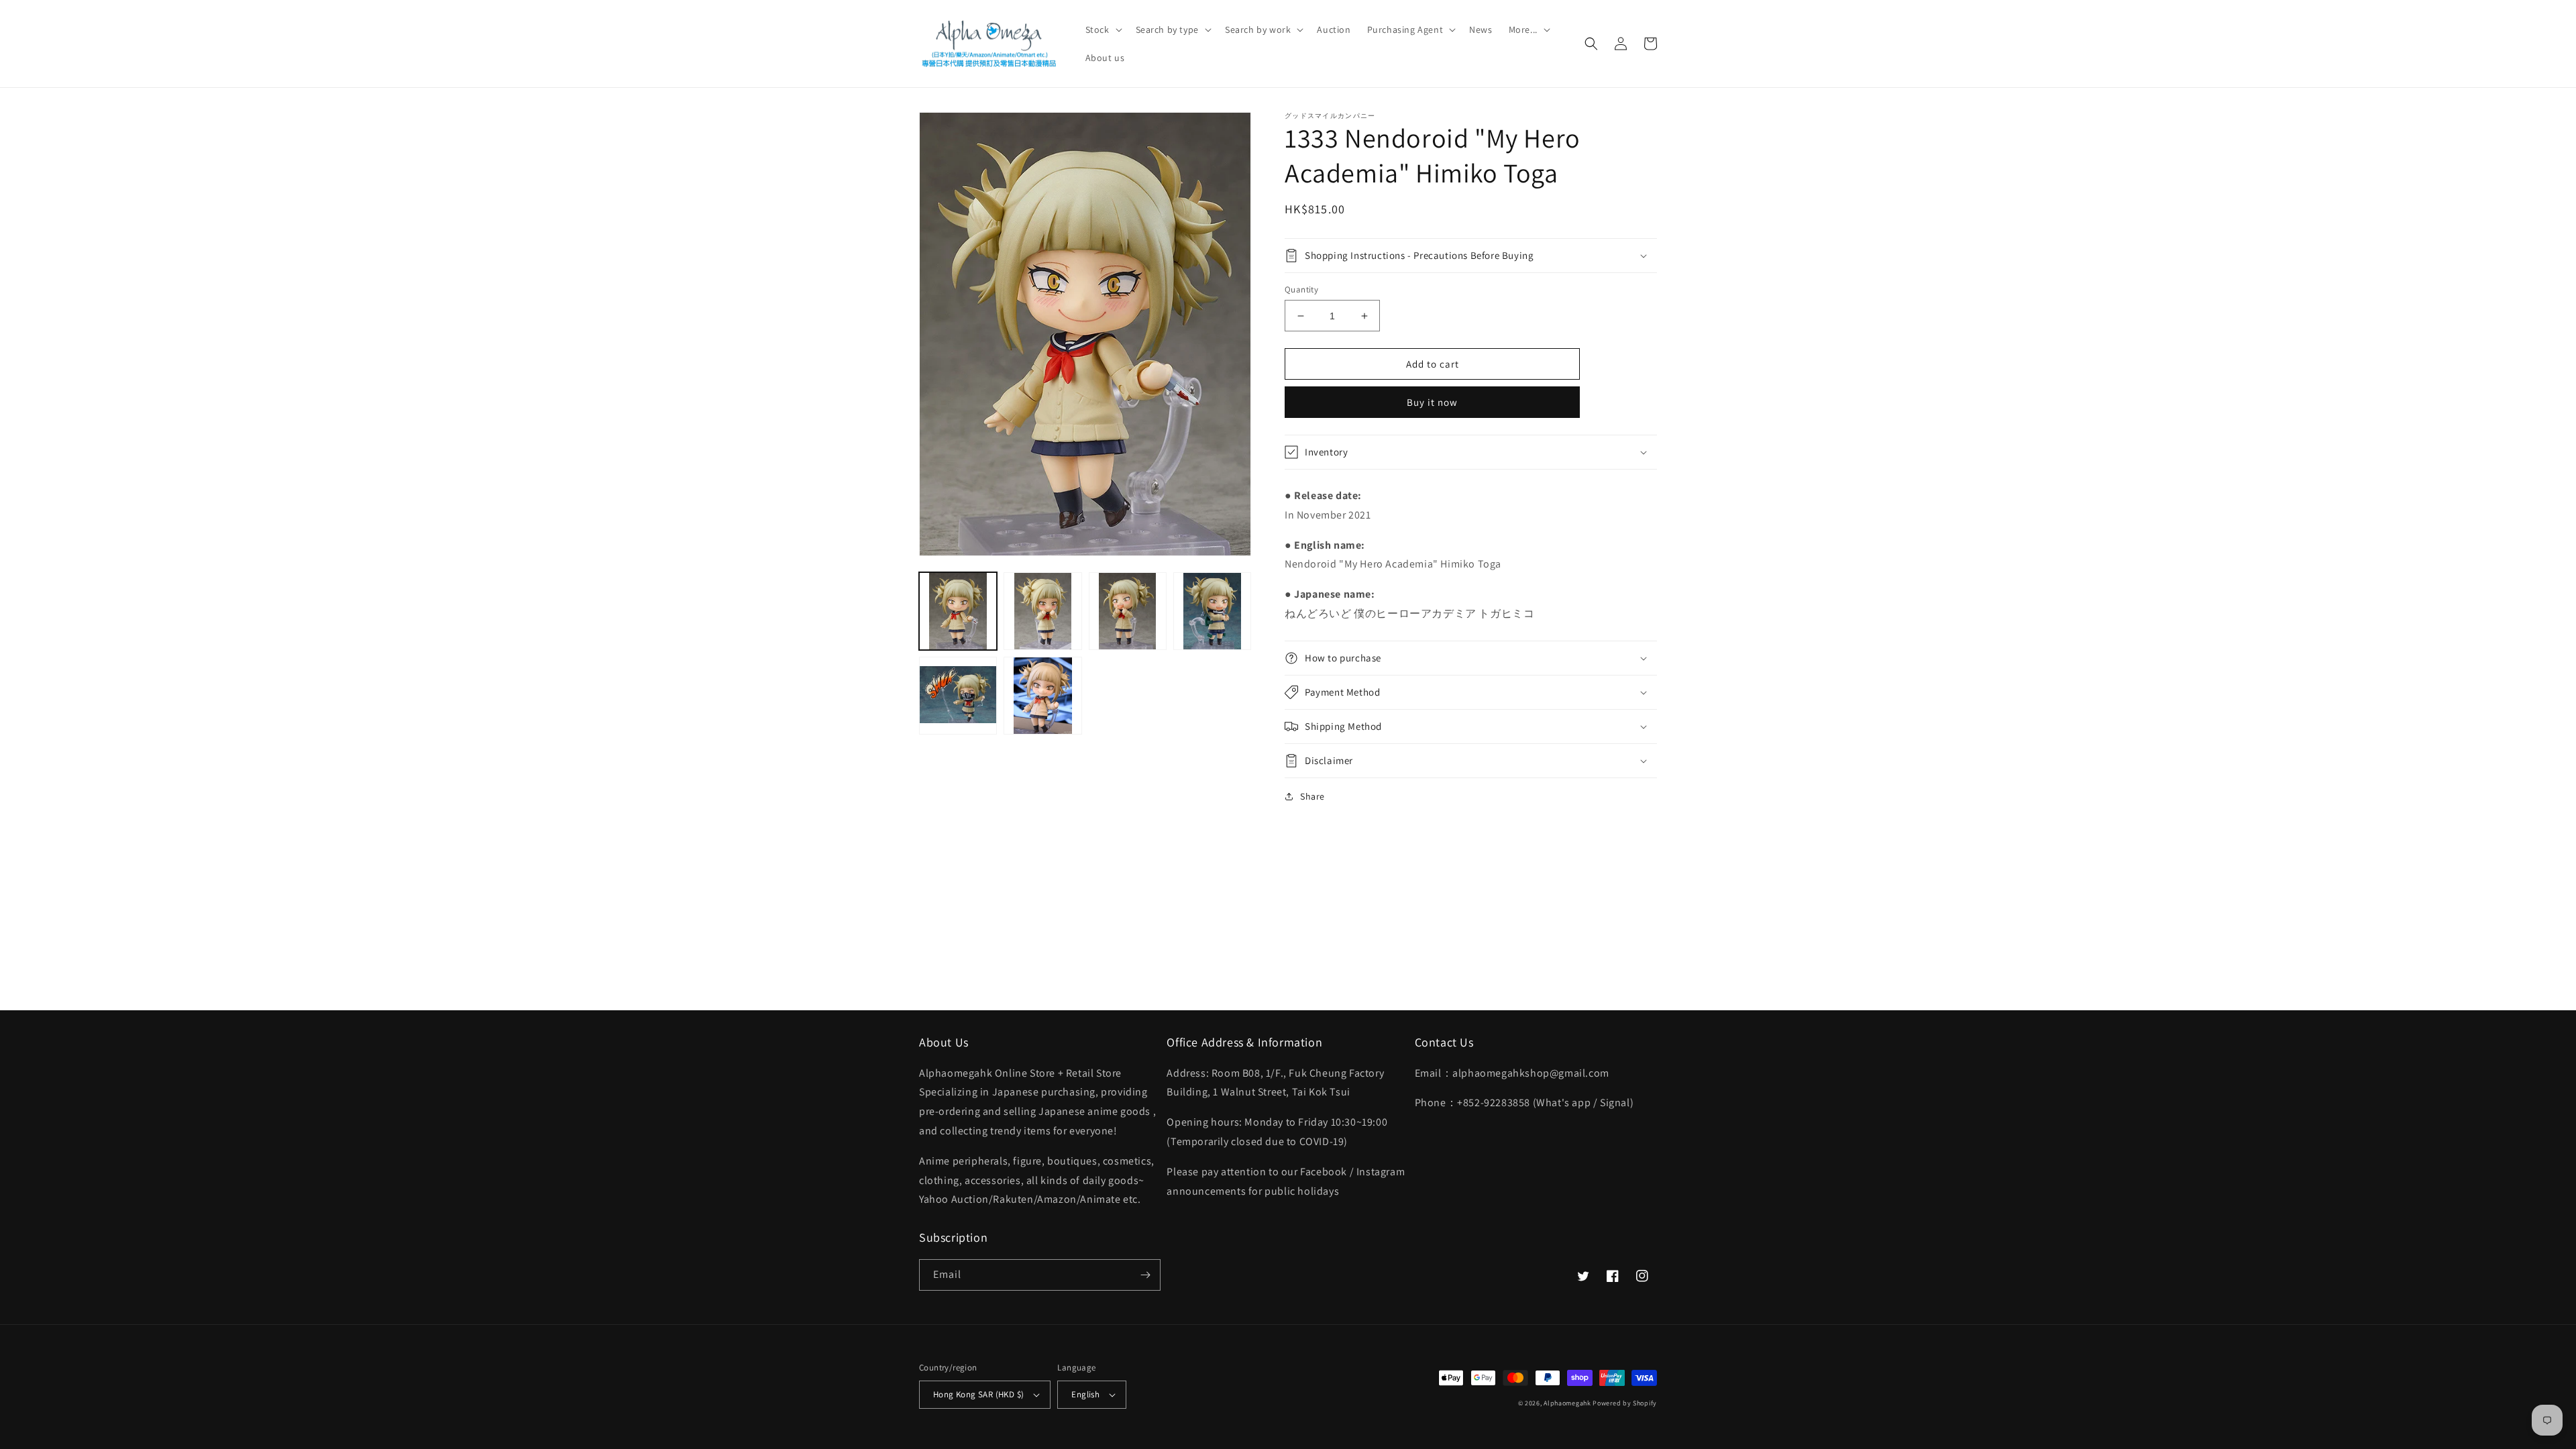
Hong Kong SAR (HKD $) (978, 1394)
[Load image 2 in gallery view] (1042, 611)
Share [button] (1312, 796)
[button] (1103, 30)
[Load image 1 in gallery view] (958, 611)
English (1085, 1394)
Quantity (1301, 289)
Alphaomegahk (1567, 1403)
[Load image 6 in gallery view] (1042, 696)
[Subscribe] (1145, 1275)
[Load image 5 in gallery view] (958, 696)
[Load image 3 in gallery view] (1128, 611)
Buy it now (1432, 402)
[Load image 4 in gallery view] (1212, 611)
